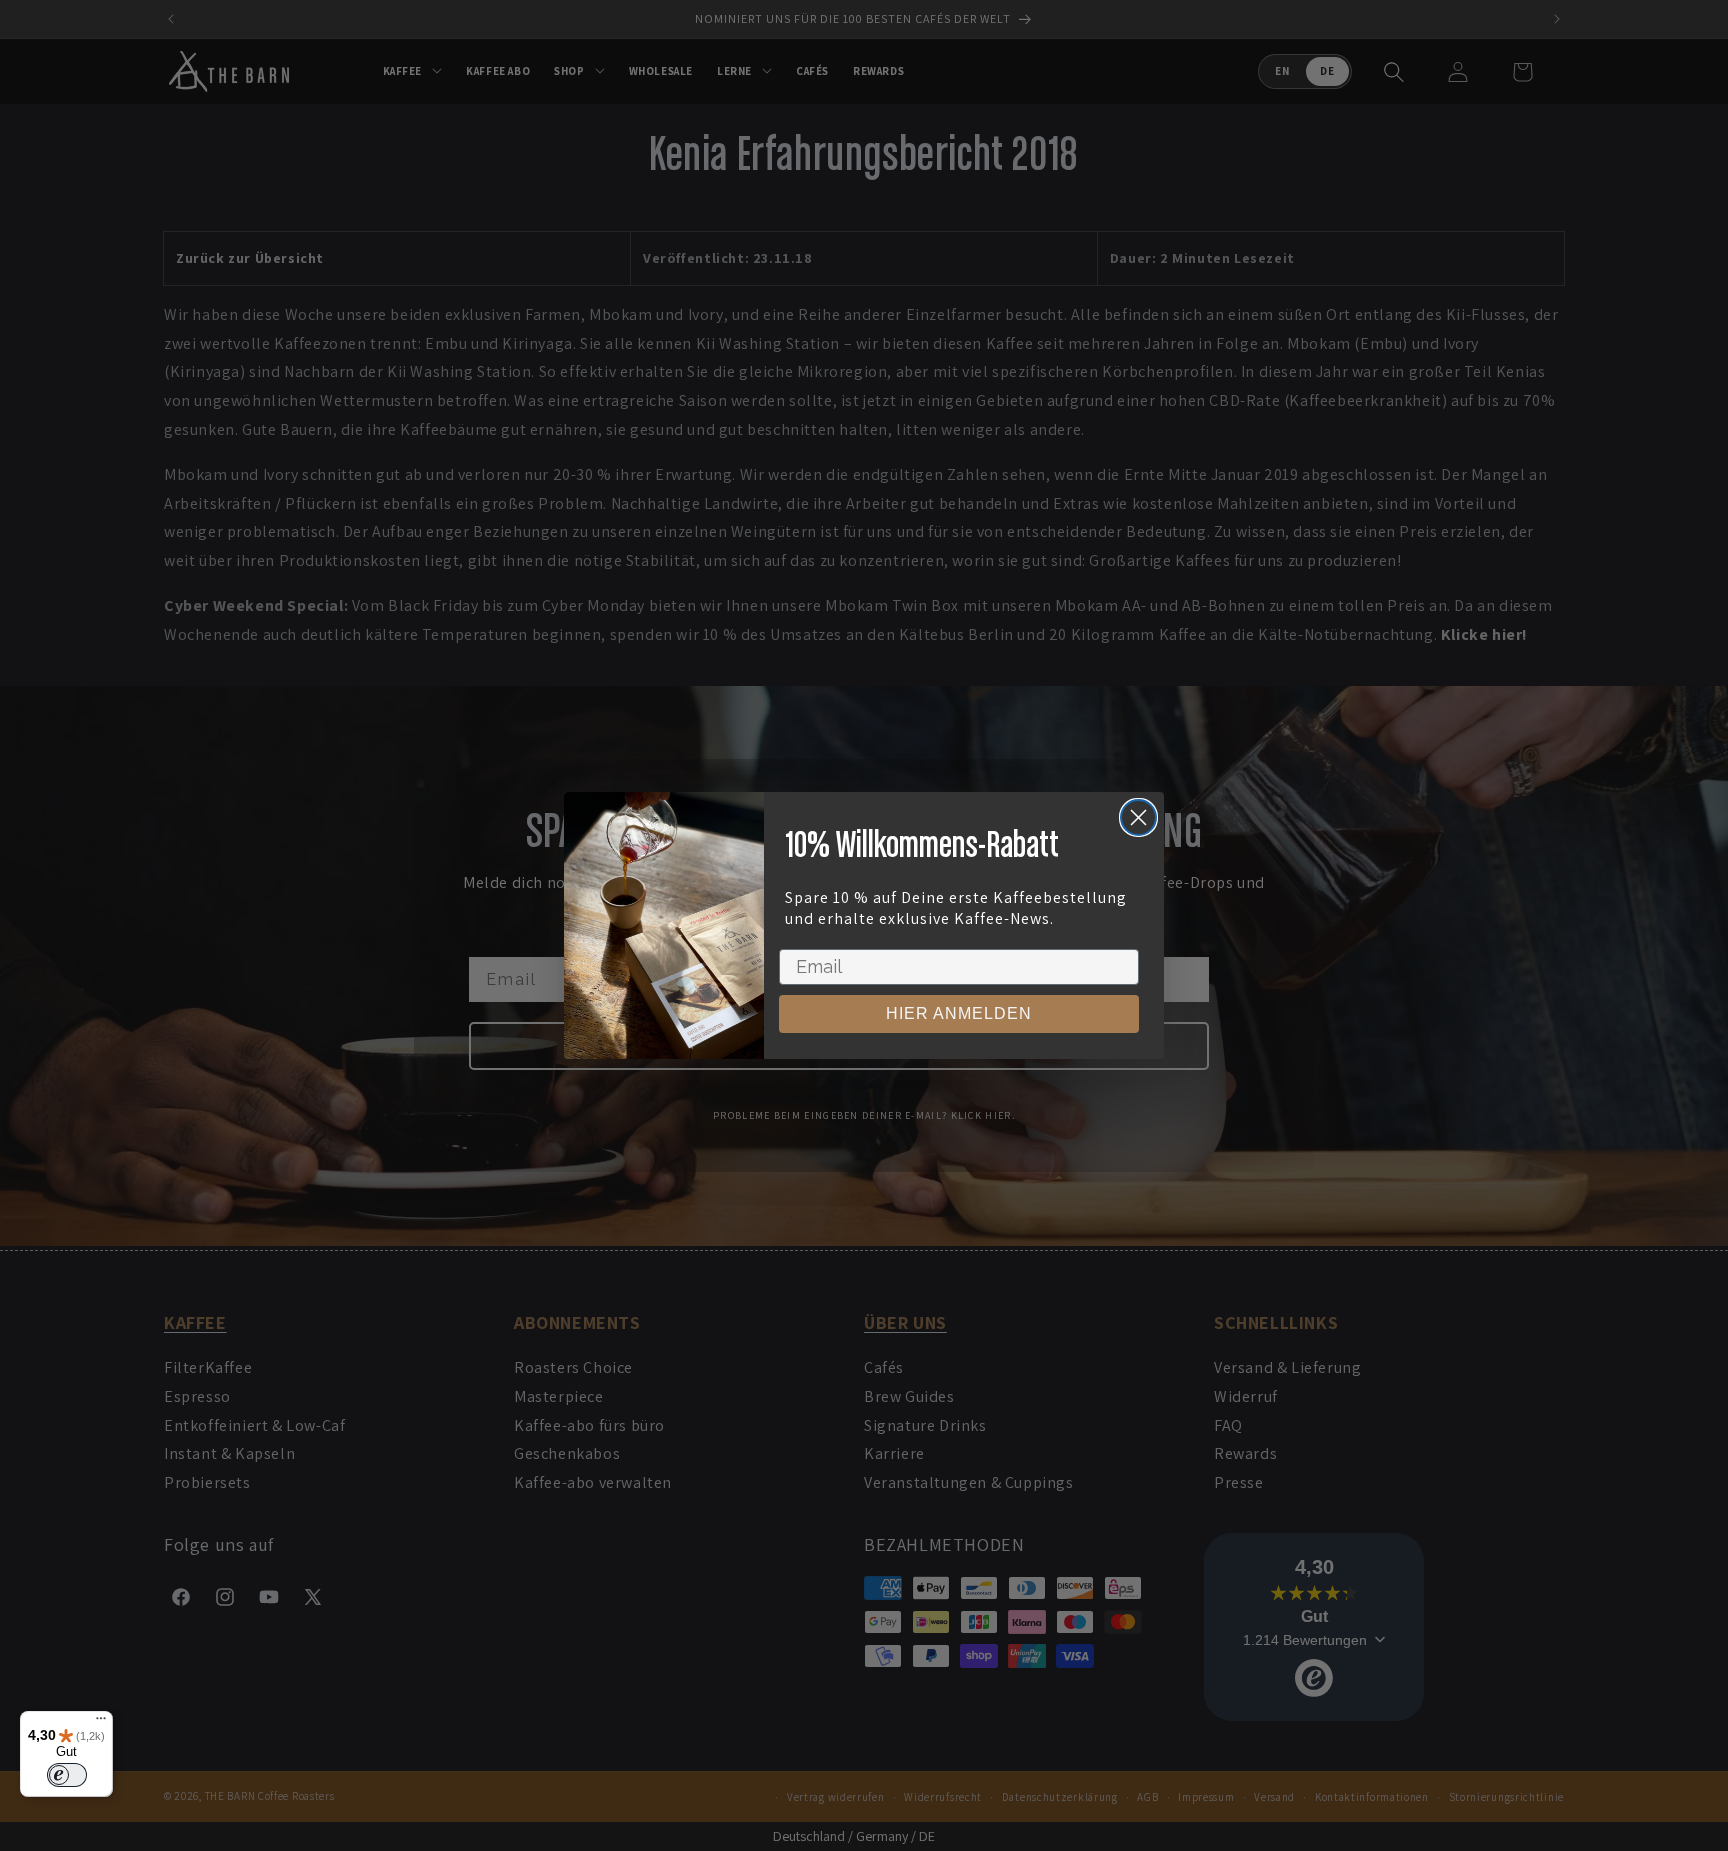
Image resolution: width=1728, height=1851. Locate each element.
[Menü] (101, 1723)
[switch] (67, 1775)
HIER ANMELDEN (959, 1013)
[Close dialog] (1138, 817)
